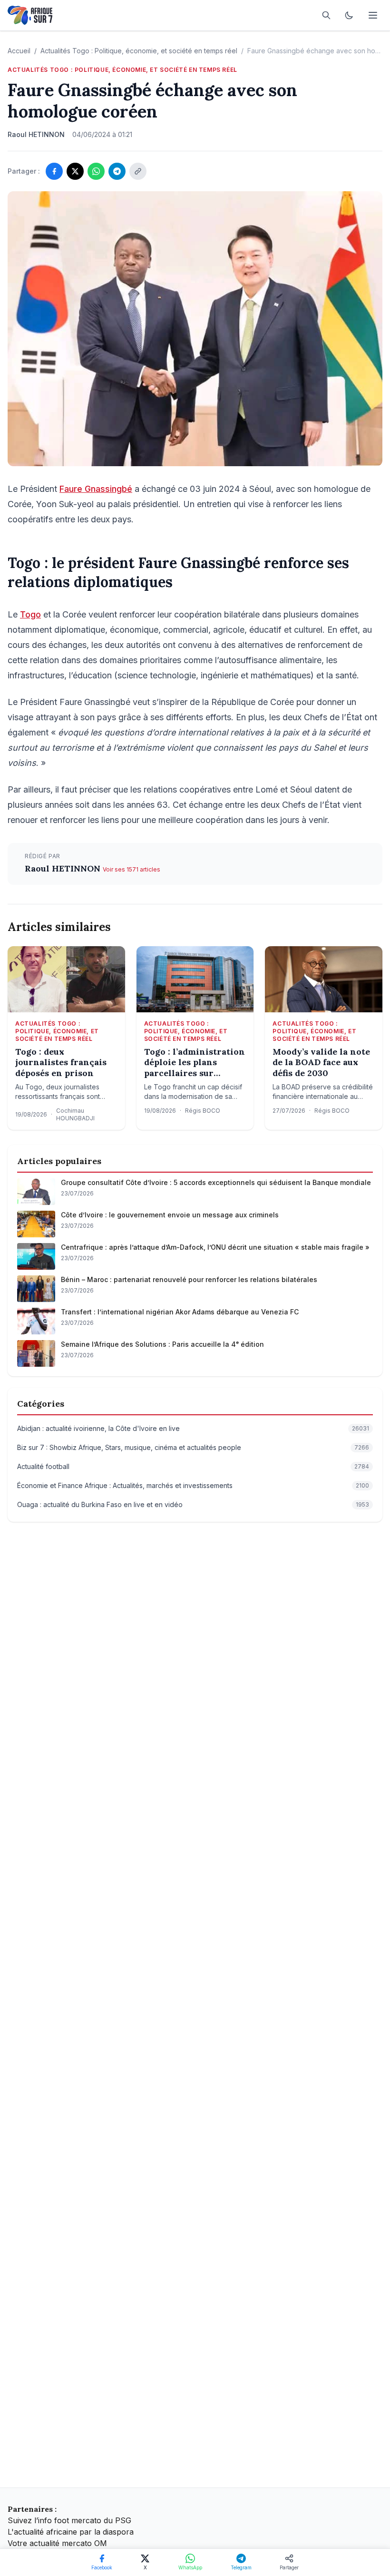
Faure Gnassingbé (96, 489)
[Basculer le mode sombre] (349, 15)
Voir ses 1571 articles (132, 869)
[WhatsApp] (96, 171)
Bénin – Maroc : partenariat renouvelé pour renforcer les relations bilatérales (189, 1279)
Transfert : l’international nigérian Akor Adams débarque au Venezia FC (180, 1312)
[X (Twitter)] (75, 171)
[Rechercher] (326, 15)
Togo (30, 614)
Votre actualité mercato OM (57, 2543)
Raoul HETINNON (64, 868)
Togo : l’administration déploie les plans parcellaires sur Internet (195, 1063)
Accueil (19, 51)
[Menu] (373, 15)
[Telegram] (117, 171)
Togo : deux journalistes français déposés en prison (61, 1063)
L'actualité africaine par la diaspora (71, 2532)
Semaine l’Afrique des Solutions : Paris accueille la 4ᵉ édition (162, 1344)
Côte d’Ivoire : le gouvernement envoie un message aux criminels (170, 1215)
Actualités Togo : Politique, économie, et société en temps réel (139, 51)
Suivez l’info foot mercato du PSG (69, 2520)
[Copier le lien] (138, 171)
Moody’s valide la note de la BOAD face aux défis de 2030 (321, 1063)
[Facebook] (54, 171)
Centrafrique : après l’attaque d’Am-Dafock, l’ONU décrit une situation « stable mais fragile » (215, 1247)
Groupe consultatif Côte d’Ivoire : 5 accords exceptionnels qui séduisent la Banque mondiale (216, 1182)
